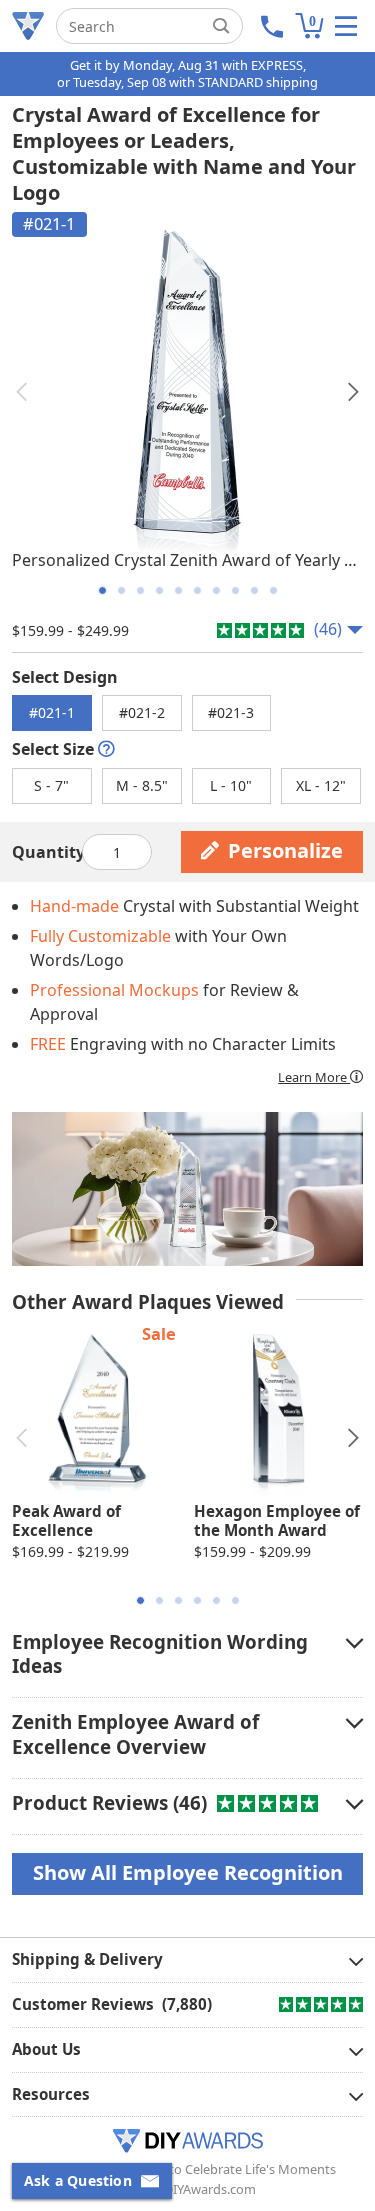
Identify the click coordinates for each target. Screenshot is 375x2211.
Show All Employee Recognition (188, 1872)
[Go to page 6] (235, 1600)
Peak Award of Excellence (66, 1521)
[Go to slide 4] (159, 590)
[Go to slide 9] (254, 590)
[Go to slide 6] (197, 590)
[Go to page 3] (178, 1600)
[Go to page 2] (159, 1600)
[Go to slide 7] (216, 590)
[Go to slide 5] (178, 590)
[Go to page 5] (216, 1600)
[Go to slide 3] (140, 590)
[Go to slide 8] (235, 590)
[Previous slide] (21, 392)
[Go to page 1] (140, 1600)
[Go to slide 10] (273, 590)
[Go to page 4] (197, 1600)
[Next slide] (353, 392)
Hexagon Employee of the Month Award (277, 1521)
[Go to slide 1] (102, 590)
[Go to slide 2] (121, 590)
